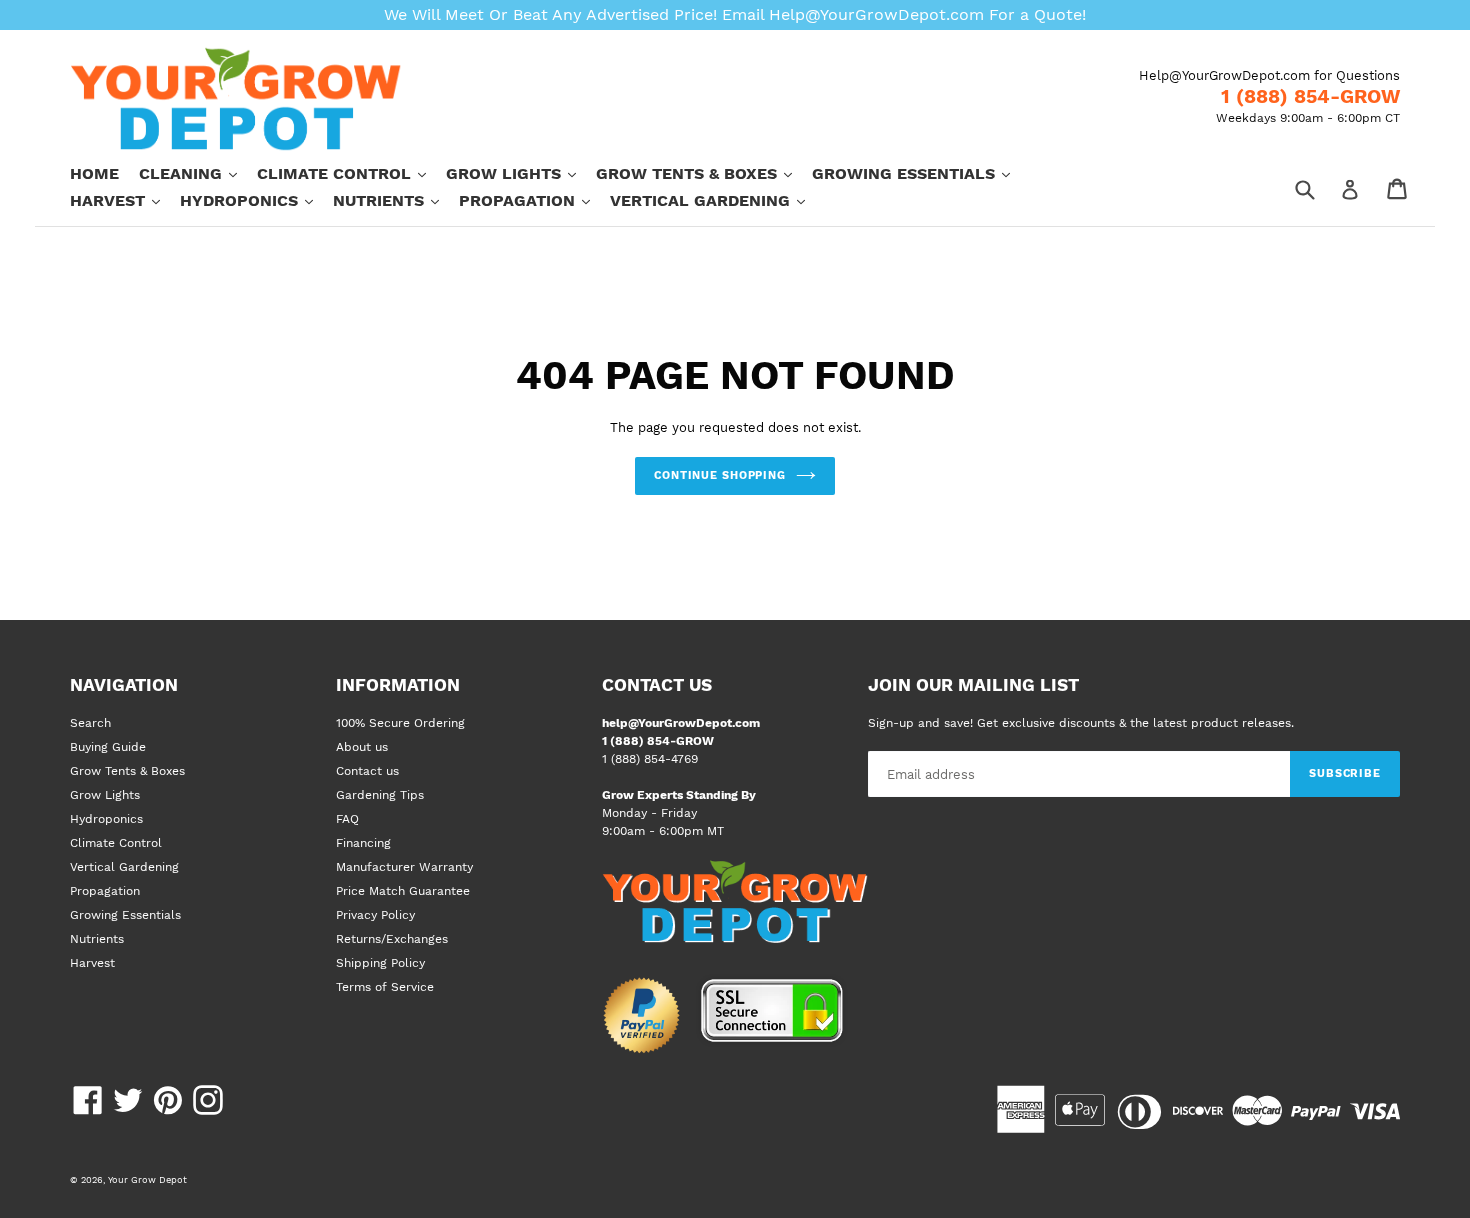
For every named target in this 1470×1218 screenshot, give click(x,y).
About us (362, 747)
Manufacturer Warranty (404, 867)
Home (94, 173)
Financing (363, 843)
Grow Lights (521, 173)
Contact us (367, 771)
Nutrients (396, 200)
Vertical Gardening (717, 200)
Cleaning (198, 173)
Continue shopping (720, 475)
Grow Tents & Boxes (704, 173)
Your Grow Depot (147, 1179)
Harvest (125, 200)
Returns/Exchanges (392, 939)
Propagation (534, 200)
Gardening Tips (380, 795)
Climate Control (351, 173)
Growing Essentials (921, 173)
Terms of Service (385, 987)
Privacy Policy (375, 915)
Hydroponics (256, 200)
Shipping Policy (380, 963)
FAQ (347, 819)
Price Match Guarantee (403, 891)
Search (90, 723)
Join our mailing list (973, 685)
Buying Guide (108, 747)
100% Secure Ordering (400, 723)
